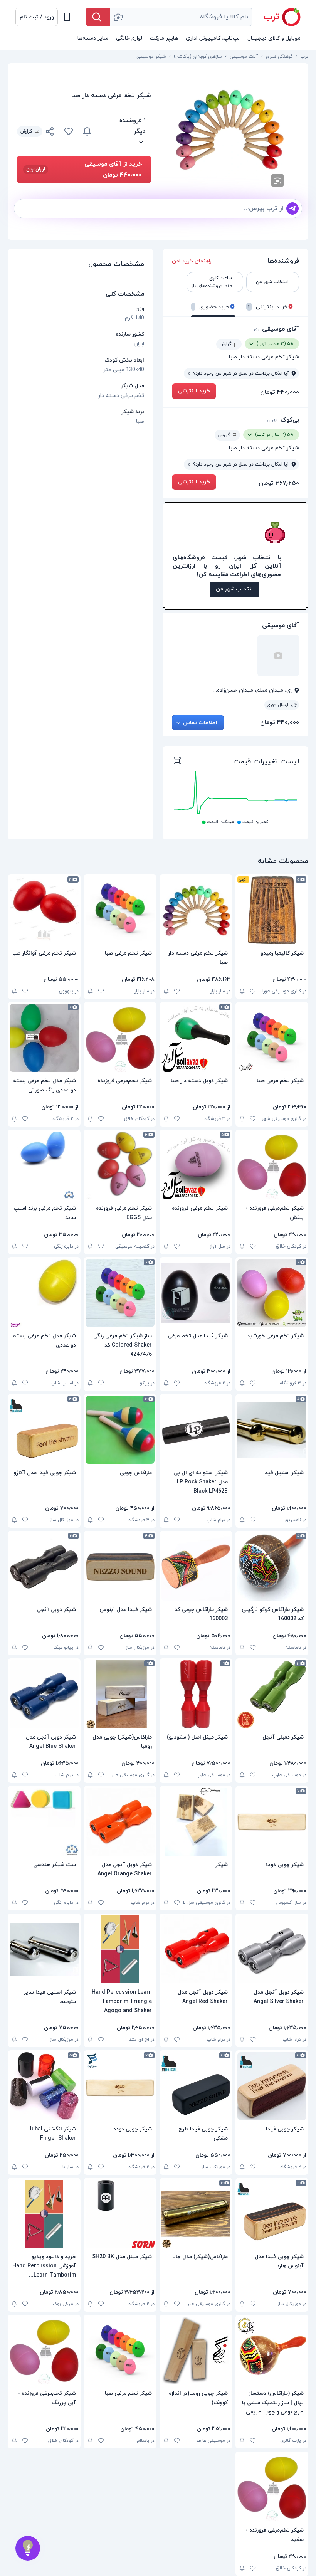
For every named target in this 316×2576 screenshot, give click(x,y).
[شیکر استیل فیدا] (272, 1430)
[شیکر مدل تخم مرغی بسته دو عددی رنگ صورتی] (44, 1038)
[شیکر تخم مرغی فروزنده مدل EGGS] (120, 1165)
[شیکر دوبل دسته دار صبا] (196, 1038)
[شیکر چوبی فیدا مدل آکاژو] (44, 1430)
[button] (37, 17)
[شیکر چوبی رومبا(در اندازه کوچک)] (196, 2351)
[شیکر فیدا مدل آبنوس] (120, 1567)
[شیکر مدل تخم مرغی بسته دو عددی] (44, 1293)
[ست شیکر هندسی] (44, 1822)
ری (256, 329)
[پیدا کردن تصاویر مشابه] (277, 180)
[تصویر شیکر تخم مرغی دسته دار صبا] (230, 129)
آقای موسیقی (281, 329)
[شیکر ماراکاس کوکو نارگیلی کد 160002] (272, 1567)
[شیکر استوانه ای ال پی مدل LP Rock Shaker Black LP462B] (196, 1430)
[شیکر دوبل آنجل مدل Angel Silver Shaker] (272, 1949)
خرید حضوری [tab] (211, 307)
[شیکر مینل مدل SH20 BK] (120, 2214)
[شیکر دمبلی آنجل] (272, 1694)
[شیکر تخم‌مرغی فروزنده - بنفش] (272, 1165)
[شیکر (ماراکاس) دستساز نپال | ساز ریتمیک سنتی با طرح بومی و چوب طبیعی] (272, 2351)
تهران (272, 420)
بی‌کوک (290, 420)
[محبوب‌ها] (69, 131)
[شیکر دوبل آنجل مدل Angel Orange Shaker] (120, 1822)
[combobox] (181, 17)
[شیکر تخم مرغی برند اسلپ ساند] (44, 1165)
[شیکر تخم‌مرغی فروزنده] (120, 1038)
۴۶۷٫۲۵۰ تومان (279, 483)
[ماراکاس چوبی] (120, 1430)
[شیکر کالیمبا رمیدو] (272, 910)
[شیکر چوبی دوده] (272, 1822)
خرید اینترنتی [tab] (268, 307)
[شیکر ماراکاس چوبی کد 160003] (196, 1567)
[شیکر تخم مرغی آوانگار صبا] (44, 910)
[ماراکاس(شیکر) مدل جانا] (196, 2214)
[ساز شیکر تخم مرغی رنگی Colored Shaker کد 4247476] (120, 1293)
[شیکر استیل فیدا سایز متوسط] (44, 1949)
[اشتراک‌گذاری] (50, 133)
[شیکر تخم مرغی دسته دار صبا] (196, 910)
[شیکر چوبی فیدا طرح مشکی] (196, 2086)
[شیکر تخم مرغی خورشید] (272, 1293)
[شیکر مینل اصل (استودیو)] (196, 1694)
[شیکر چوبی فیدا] (272, 2086)
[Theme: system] (67, 17)
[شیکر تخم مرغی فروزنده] (196, 1165)
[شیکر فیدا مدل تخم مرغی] (196, 1293)
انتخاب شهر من (234, 589)
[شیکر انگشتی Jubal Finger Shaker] (44, 2086)
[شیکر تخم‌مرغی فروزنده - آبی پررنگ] (44, 2351)
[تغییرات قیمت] (87, 131)
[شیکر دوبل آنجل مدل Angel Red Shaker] (196, 1949)
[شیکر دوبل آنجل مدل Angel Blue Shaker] (44, 1694)
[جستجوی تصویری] (118, 17)
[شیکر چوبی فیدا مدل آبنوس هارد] (272, 2214)
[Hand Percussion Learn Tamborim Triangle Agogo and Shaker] (120, 1949)
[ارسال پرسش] (292, 209)
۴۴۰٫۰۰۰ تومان (280, 392)
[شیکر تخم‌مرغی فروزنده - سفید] (272, 2487)
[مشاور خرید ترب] (28, 2548)
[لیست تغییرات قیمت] (177, 762)
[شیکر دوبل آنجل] (44, 1567)
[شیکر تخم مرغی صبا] (120, 910)
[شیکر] (196, 1822)
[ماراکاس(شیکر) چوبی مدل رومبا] (120, 1694)
